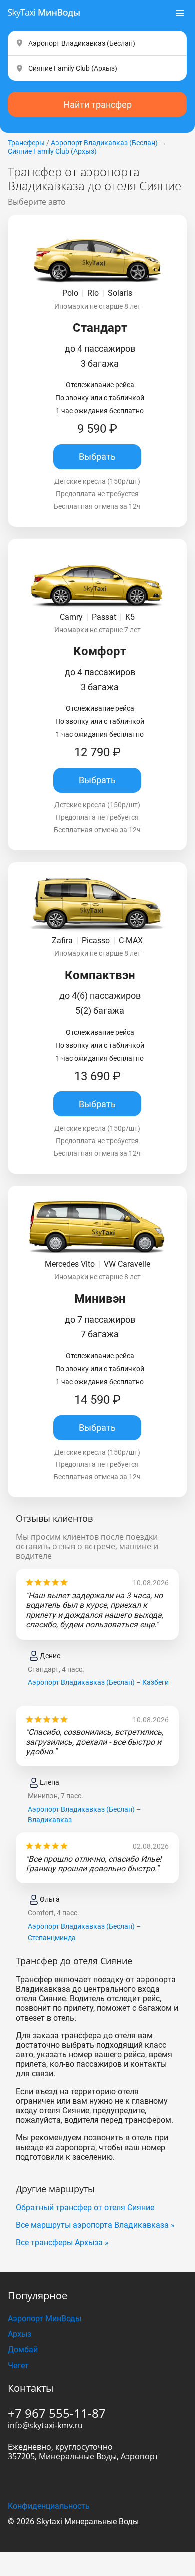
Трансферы (26, 143)
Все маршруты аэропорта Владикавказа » (95, 2225)
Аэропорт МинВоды (45, 2318)
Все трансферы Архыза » (62, 2243)
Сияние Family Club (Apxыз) (52, 151)
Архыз (20, 2334)
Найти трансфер (98, 104)
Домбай (23, 2349)
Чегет (18, 2365)
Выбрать (97, 456)
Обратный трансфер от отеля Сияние (85, 2208)
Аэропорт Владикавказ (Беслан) (104, 143)
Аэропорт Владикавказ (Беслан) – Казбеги (98, 1682)
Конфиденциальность (49, 2506)
